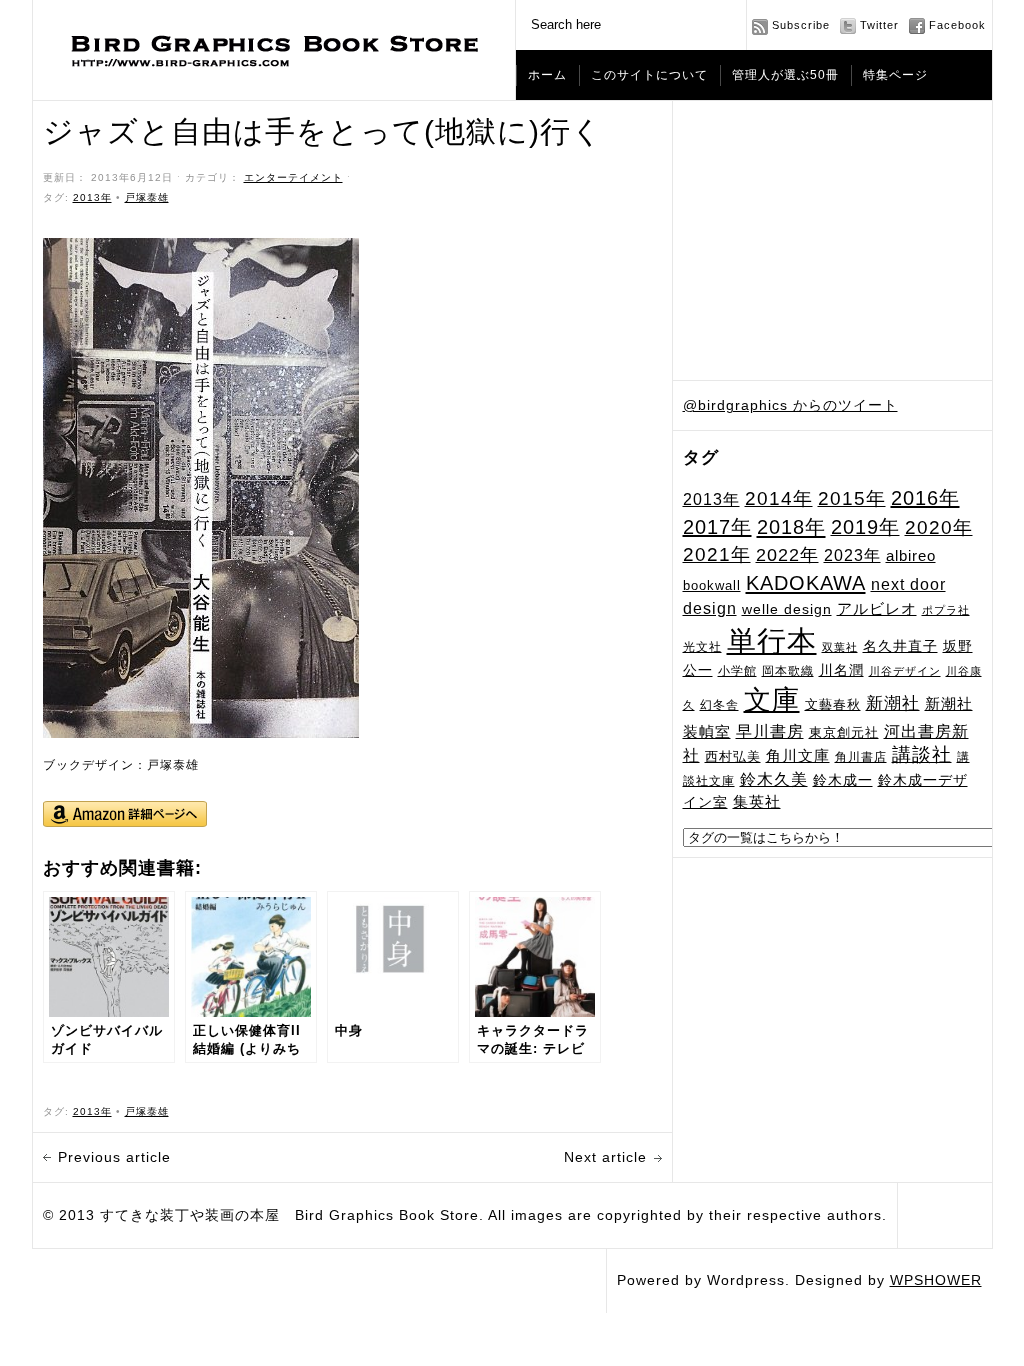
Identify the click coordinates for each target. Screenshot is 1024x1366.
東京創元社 (844, 732)
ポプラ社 (946, 610)
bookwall (712, 586)
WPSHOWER (936, 1280)
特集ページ (895, 75)
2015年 (852, 498)
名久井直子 (900, 646)
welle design (787, 609)
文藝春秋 (833, 704)
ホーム (547, 75)
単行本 (772, 640)
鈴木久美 (774, 779)
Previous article (114, 1157)
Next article (605, 1157)
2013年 (711, 499)
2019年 (865, 527)
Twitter (879, 25)
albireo (911, 556)
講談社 (922, 754)
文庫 (772, 699)
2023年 (852, 555)
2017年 (717, 527)
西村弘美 (733, 756)
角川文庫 (798, 756)
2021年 (717, 554)
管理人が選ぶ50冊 (785, 75)
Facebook (957, 25)
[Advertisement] (833, 241)
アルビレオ (877, 608)
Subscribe (801, 25)
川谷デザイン (905, 671)
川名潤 (841, 670)
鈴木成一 (843, 780)
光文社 (702, 646)
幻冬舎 (719, 704)
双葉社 (840, 647)
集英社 (757, 801)
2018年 (791, 527)
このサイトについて (649, 75)
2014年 (779, 498)
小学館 (737, 671)
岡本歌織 (788, 671)
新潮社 (893, 703)
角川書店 (861, 757)
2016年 (925, 498)
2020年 (939, 527)
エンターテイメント (293, 177)
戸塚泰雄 (147, 197)
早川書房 (770, 731)
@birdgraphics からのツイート (790, 405)
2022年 (787, 555)
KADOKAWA (806, 583)
